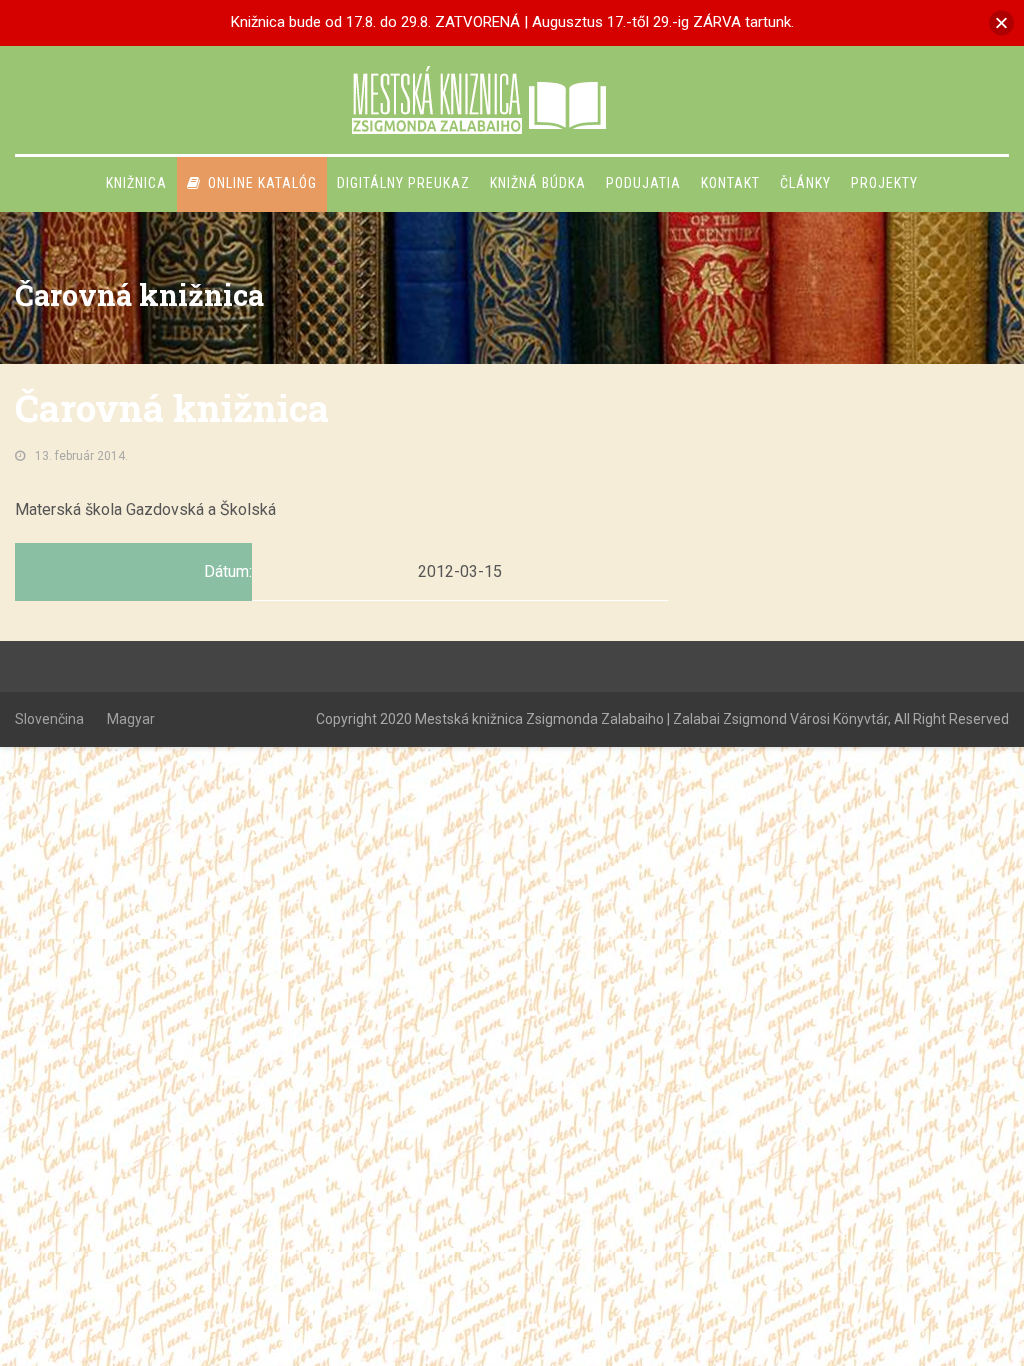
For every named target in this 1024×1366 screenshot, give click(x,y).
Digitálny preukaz (403, 183)
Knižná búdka (538, 183)
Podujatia (643, 183)
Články (805, 183)
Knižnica (136, 183)
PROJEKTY (884, 183)
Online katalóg (262, 183)
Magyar (131, 719)
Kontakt (730, 183)
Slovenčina (49, 719)
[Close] (1001, 22)
